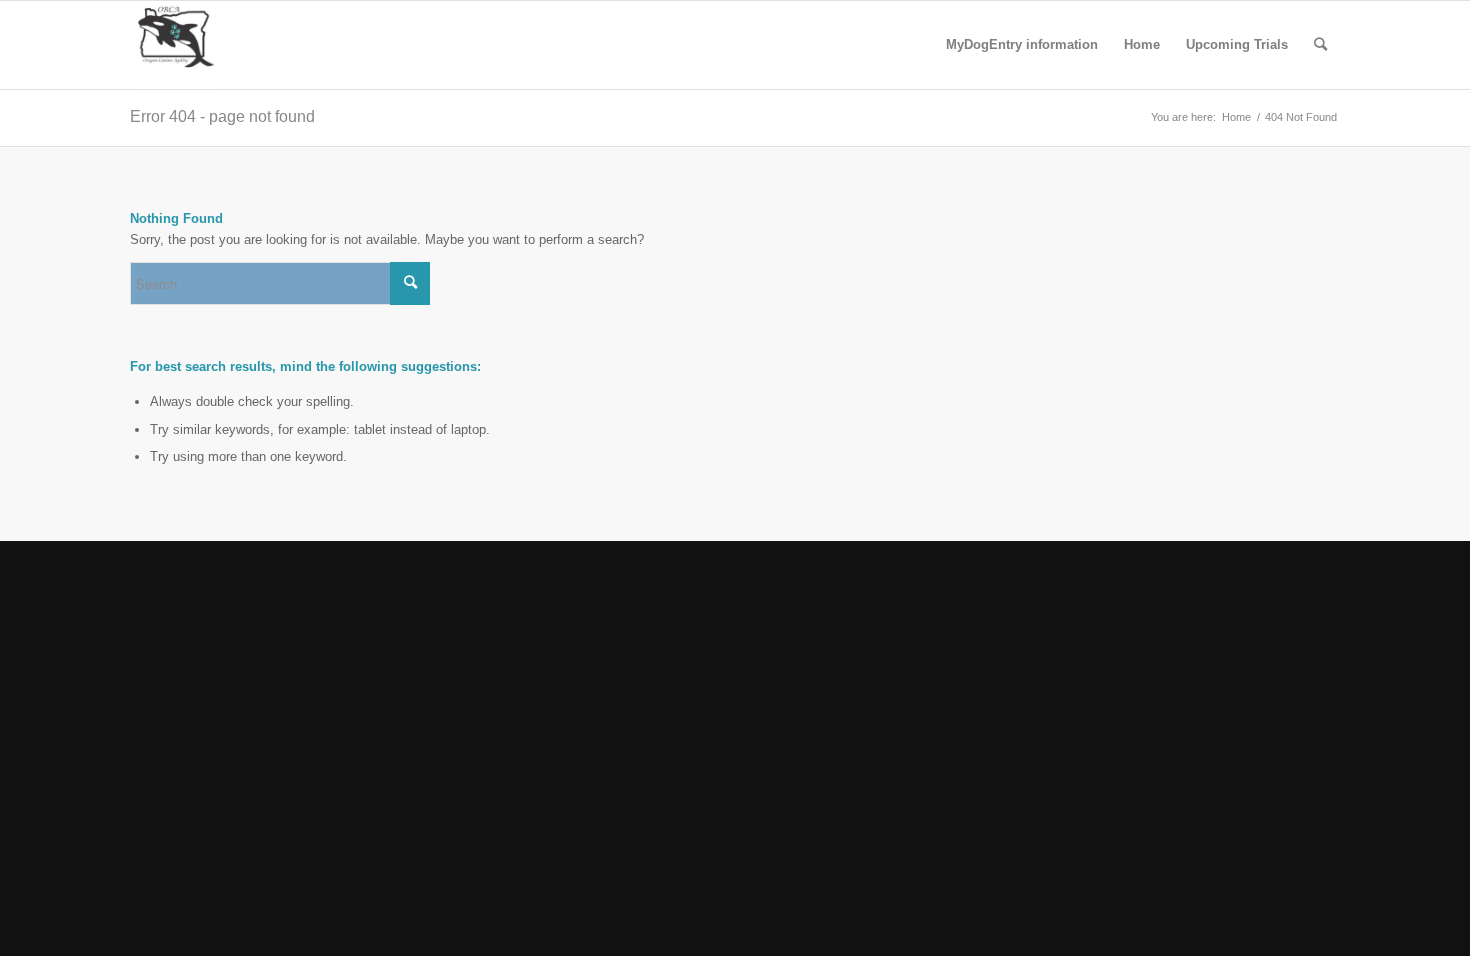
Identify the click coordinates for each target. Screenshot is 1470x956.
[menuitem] (1022, 45)
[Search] (1320, 45)
